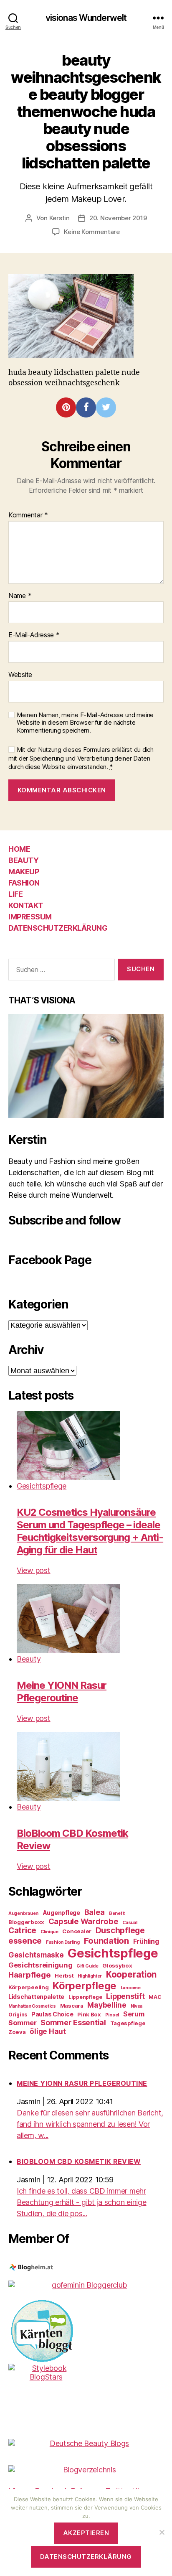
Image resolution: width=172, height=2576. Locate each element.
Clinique (49, 1932)
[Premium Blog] (86, 2470)
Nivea (137, 2006)
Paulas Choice (52, 2014)
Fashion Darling (63, 1942)
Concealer (77, 1931)
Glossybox (117, 1965)
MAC (155, 1997)
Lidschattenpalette (36, 1997)
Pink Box (89, 2014)
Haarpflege (29, 1975)
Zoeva (17, 2032)
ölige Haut (48, 2031)
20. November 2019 (118, 218)
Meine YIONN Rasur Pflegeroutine (62, 1691)
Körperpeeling (29, 1987)
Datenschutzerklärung (86, 2557)
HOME (19, 849)
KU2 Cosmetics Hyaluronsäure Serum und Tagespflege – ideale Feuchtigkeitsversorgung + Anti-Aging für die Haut (90, 1531)
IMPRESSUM (30, 917)
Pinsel (112, 2015)
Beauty (29, 1659)
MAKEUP (24, 872)
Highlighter (90, 1976)
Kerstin (59, 218)
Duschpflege (120, 1931)
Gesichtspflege (42, 1486)
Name (20, 596)
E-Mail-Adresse (34, 635)
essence (25, 1941)
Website (20, 675)
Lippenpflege (85, 1997)
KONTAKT (26, 905)
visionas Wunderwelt (86, 18)
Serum (134, 2014)
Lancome (131, 1988)
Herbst (64, 1975)
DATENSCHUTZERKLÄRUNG (58, 928)
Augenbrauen (23, 1913)
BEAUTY (23, 860)
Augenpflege (61, 1913)
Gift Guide (87, 1966)
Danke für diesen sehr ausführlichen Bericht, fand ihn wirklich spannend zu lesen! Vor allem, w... (90, 2124)
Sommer (22, 2023)
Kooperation (131, 1974)
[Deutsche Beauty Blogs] (86, 2443)
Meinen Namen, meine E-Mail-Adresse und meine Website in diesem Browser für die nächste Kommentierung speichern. (85, 723)
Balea (95, 1912)
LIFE (15, 894)
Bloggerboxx (26, 1922)
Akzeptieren (86, 2533)
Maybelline (107, 2005)
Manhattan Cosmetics (32, 2006)
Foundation (106, 1941)
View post (34, 1570)
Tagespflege (128, 2023)
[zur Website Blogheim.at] (86, 2268)
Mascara (72, 2006)
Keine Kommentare (92, 232)
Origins (18, 2015)
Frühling (146, 1941)
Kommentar (28, 515)
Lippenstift (125, 1996)
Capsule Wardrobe (83, 1921)
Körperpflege (85, 1986)
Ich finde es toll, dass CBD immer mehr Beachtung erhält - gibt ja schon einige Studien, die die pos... (81, 2202)
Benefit (117, 1913)
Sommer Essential (73, 2022)
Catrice (22, 1931)
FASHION (24, 883)
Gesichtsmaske (36, 1955)
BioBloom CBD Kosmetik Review (79, 2161)
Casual (130, 1923)
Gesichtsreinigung (40, 1965)
